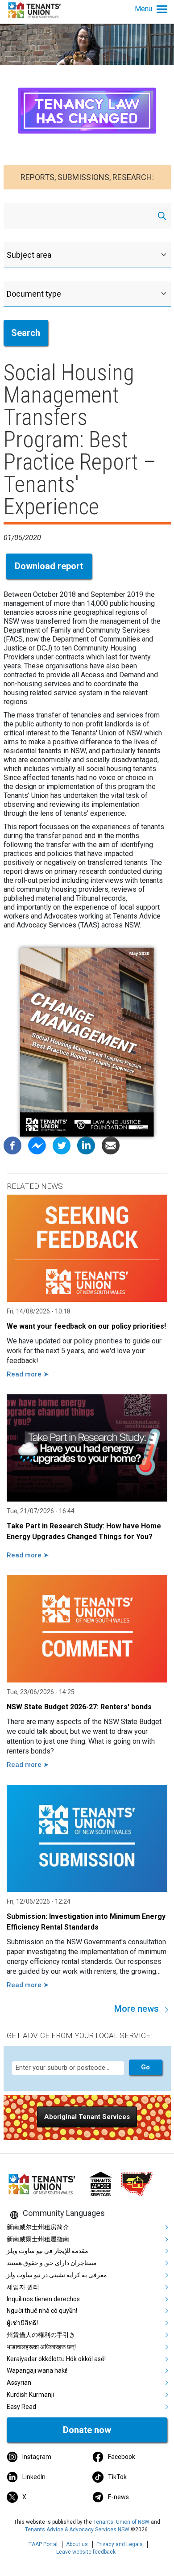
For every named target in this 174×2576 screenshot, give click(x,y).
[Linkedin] (86, 1145)
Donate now (87, 2430)
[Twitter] (62, 1145)
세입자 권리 (23, 2287)
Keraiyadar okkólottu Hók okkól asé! (56, 2359)
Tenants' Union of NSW (121, 2522)
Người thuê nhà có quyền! (42, 2311)
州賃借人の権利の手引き (41, 2335)
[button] (87, 2117)
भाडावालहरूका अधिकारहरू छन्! (41, 2347)
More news (137, 2009)
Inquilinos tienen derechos (43, 2299)
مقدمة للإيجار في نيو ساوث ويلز (48, 2251)
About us (77, 2544)
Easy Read (21, 2407)
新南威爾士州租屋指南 (38, 2239)
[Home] (36, 10)
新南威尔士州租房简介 (38, 2227)
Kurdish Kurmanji (30, 2395)
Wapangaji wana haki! (37, 2370)
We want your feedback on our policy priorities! (86, 1326)
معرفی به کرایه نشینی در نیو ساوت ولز (57, 2275)
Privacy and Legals (120, 2544)
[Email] (111, 1145)
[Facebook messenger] (37, 1145)
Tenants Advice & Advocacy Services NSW (77, 2530)
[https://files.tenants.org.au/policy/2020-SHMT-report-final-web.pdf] (87, 1042)
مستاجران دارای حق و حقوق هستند (52, 2263)
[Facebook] (12, 1145)
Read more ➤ (28, 1374)
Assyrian (19, 2383)
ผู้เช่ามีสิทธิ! (22, 2323)
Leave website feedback (86, 2552)
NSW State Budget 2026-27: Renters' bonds (79, 1707)
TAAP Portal (43, 2544)
